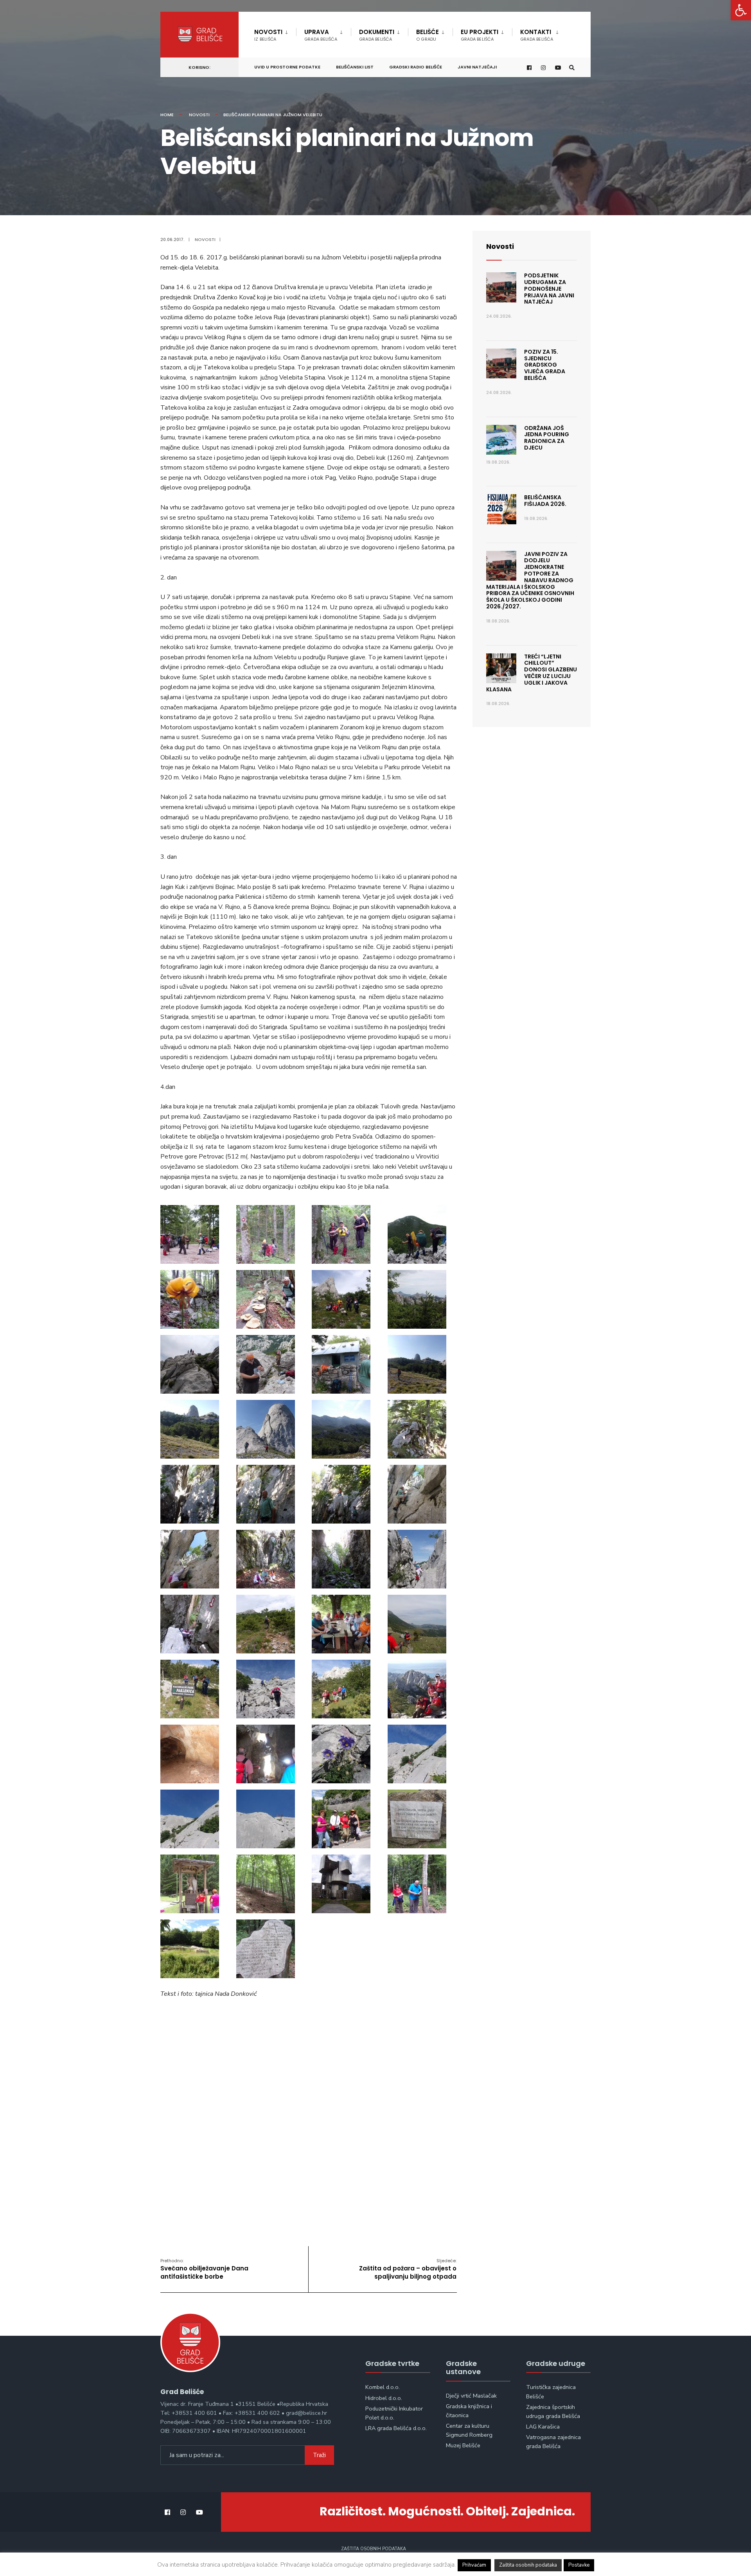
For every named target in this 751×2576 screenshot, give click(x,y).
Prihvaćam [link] (474, 2565)
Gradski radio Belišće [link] (416, 67)
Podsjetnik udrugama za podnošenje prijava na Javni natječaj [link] (549, 289)
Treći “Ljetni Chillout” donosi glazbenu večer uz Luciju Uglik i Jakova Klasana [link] (532, 673)
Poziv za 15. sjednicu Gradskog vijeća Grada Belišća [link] (545, 365)
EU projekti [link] (480, 35)
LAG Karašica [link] (543, 2427)
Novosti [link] (268, 35)
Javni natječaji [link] (477, 67)
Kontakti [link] (537, 35)
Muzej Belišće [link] (463, 2445)
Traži (319, 2455)
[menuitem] (275, 34)
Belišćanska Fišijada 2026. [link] (545, 501)
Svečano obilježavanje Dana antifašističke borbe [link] (204, 2269)
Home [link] (167, 115)
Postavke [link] (579, 2565)
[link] (741, 10)
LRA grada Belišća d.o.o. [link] (396, 2428)
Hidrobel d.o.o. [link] (384, 2398)
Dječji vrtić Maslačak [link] (471, 2396)
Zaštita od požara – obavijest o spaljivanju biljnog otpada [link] (408, 2269)
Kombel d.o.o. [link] (383, 2387)
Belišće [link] (428, 35)
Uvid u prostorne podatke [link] (287, 67)
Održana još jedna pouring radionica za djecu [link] (547, 438)
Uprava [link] (321, 35)
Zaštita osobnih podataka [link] (374, 2549)
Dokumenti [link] (377, 35)
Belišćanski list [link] (355, 67)
